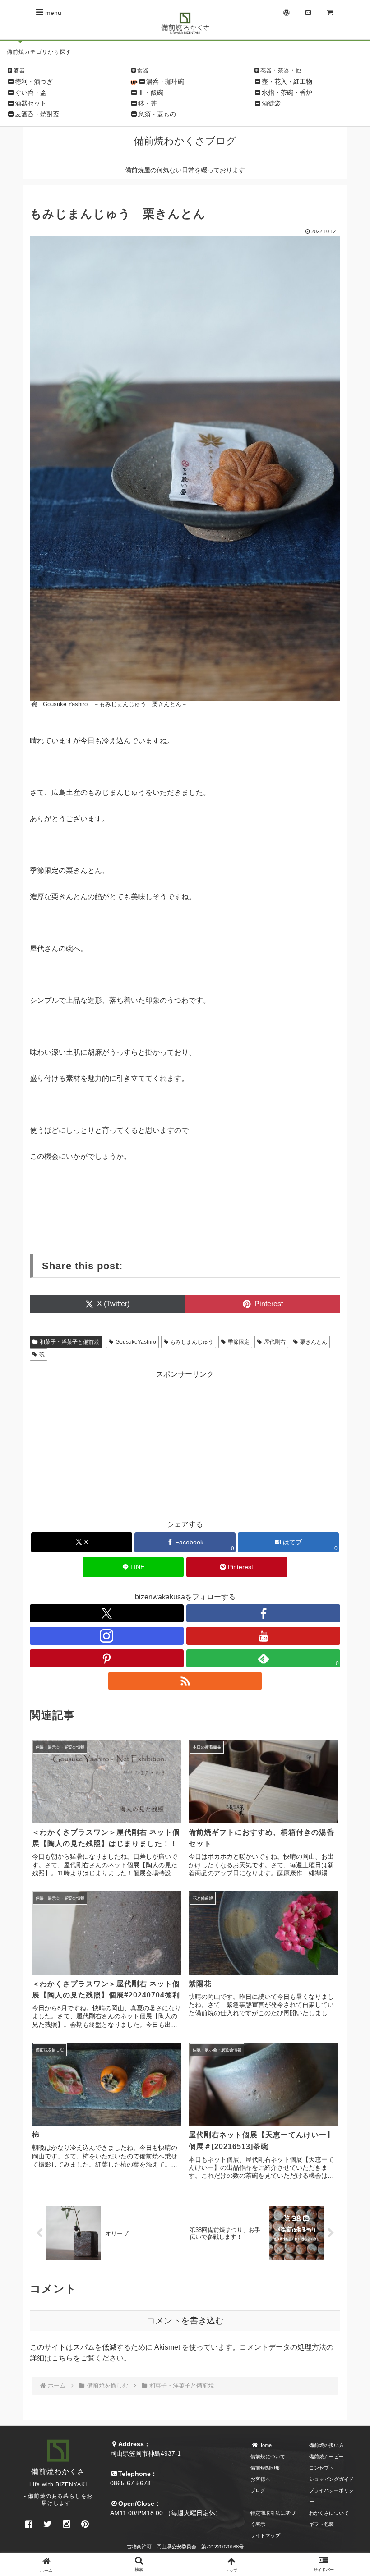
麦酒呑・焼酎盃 (37, 114)
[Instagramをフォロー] (107, 1636)
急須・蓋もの (157, 114)
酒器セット (31, 103)
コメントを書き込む (185, 2321)
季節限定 (239, 1342)
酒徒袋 (271, 103)
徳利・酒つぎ (34, 82)
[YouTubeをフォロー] (263, 1636)
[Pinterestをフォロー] (107, 1658)
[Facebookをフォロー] (263, 1613)
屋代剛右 (275, 1342)
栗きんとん (314, 1342)
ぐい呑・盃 (31, 92)
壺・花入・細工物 (287, 82)
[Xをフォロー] (107, 1613)
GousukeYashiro (136, 1342)
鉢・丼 (148, 103)
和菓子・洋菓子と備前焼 (69, 1342)
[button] (342, 1687)
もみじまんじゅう (192, 1342)
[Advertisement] (185, 1443)
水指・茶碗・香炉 (287, 92)
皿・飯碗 (151, 92)
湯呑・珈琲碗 (165, 82)
